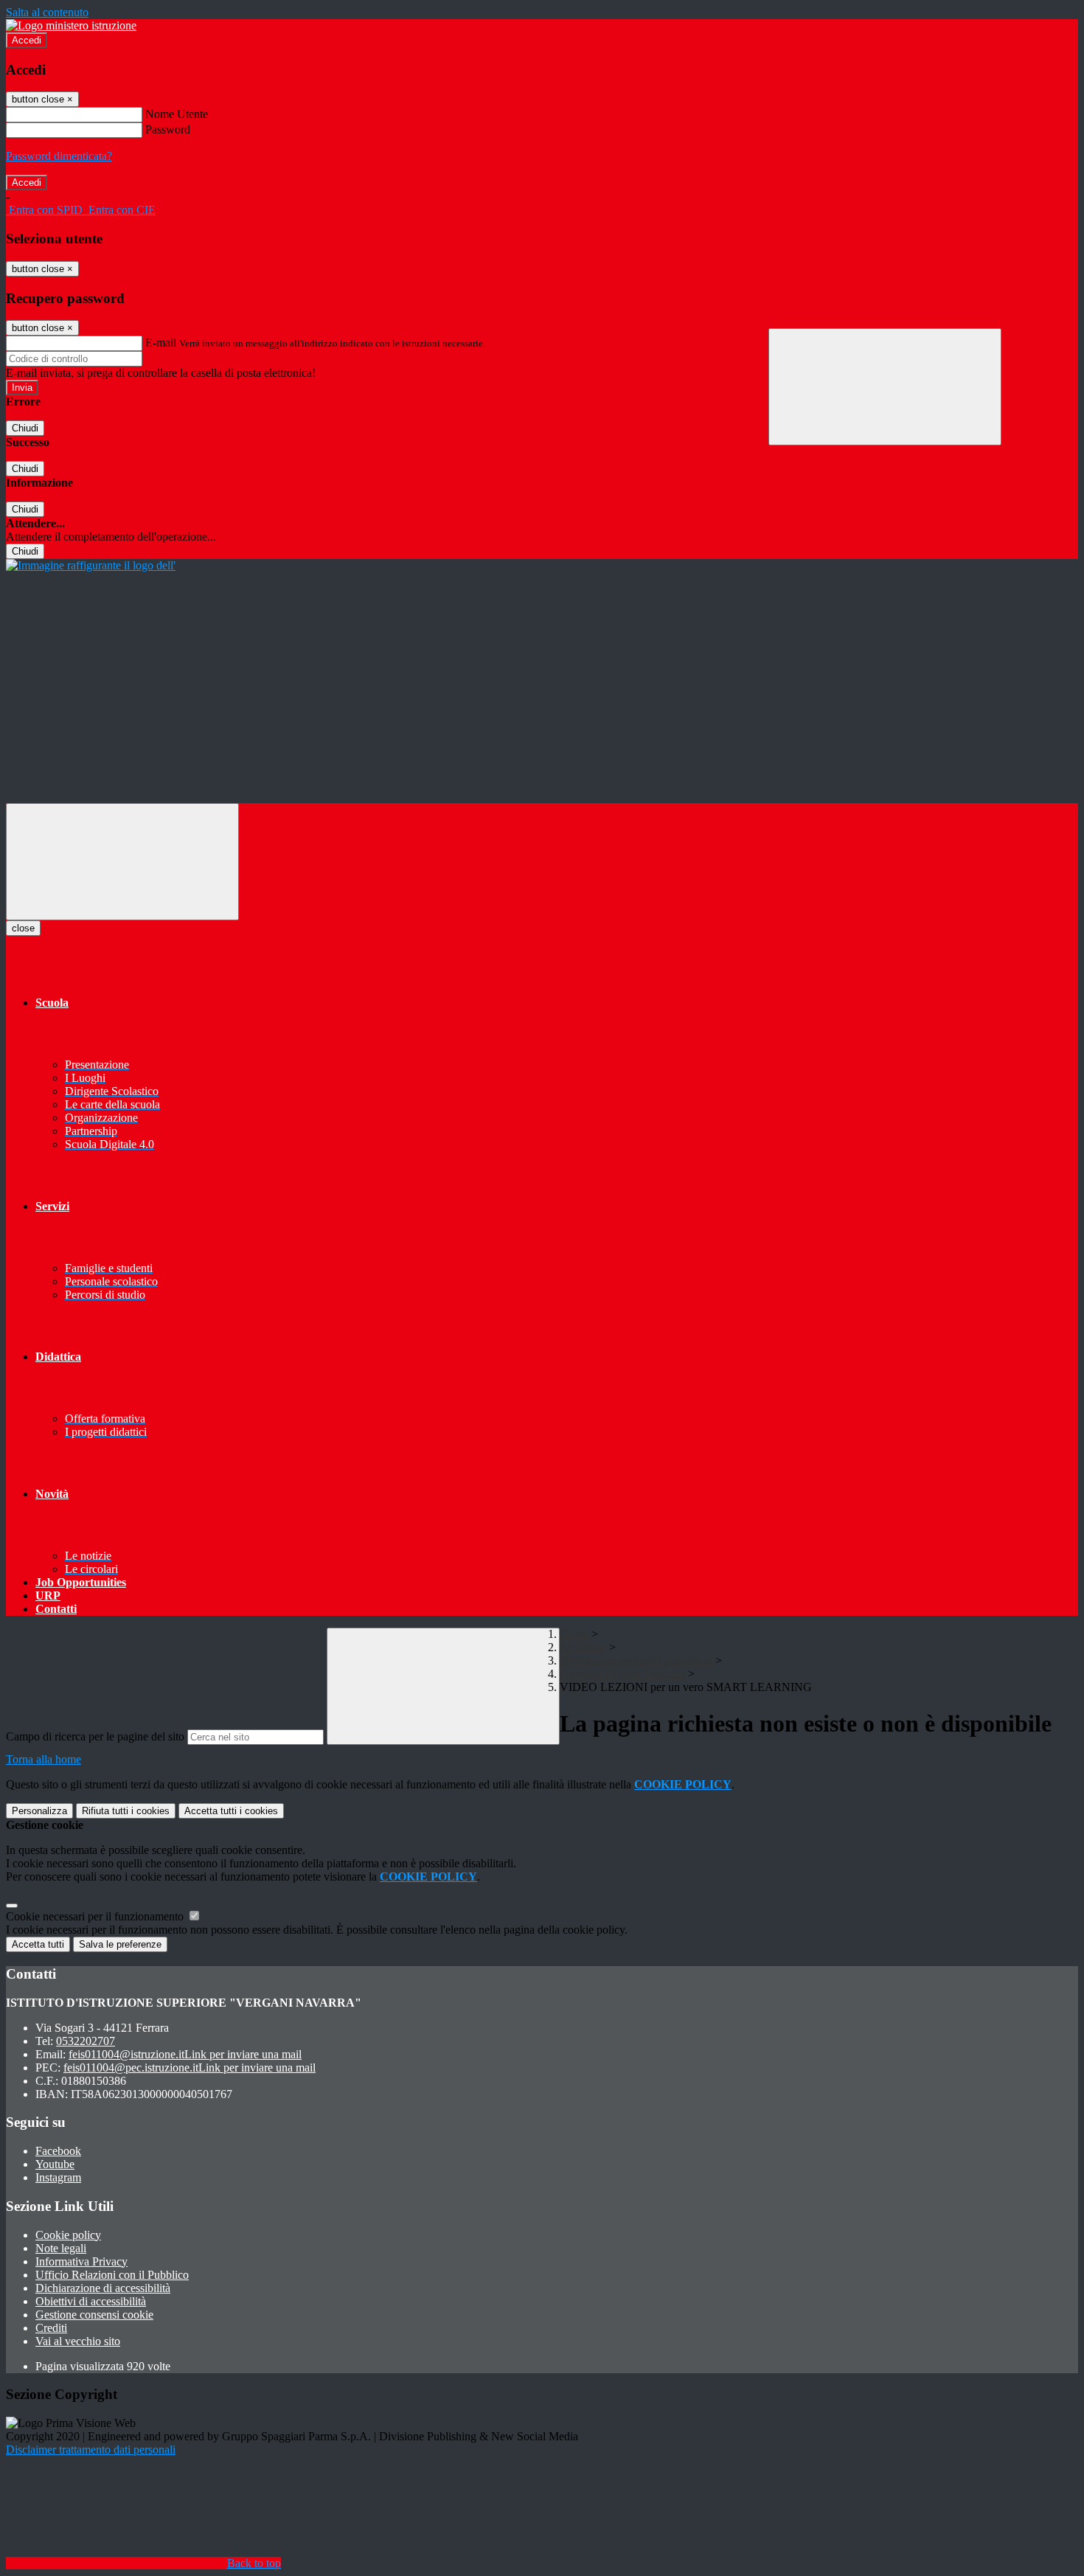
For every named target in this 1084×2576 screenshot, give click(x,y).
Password (168, 129)
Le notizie (583, 1647)
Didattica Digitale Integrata (622, 1674)
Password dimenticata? (59, 156)
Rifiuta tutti (126, 1811)
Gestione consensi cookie (94, 2315)
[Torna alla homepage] (91, 565)
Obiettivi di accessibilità (91, 2301)
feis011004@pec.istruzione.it (190, 2068)
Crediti (51, 2328)
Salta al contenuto (47, 12)
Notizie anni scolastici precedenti (636, 1660)
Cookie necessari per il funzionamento (96, 1916)
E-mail (161, 343)
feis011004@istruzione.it (185, 2054)
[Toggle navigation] (122, 862)
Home (574, 1634)
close (23, 928)
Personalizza (39, 1811)
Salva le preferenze (120, 1944)
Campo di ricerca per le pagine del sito (95, 1736)
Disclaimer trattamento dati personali (91, 2450)
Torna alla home (44, 1759)
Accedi (27, 40)
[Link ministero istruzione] (71, 25)
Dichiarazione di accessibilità (103, 2288)
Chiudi (25, 428)
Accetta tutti (231, 1811)
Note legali (61, 2248)
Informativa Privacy (81, 2261)
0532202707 (86, 2041)
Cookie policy (68, 2235)
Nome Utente (177, 114)
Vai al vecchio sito (78, 2341)
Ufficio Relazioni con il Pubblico (112, 2275)
